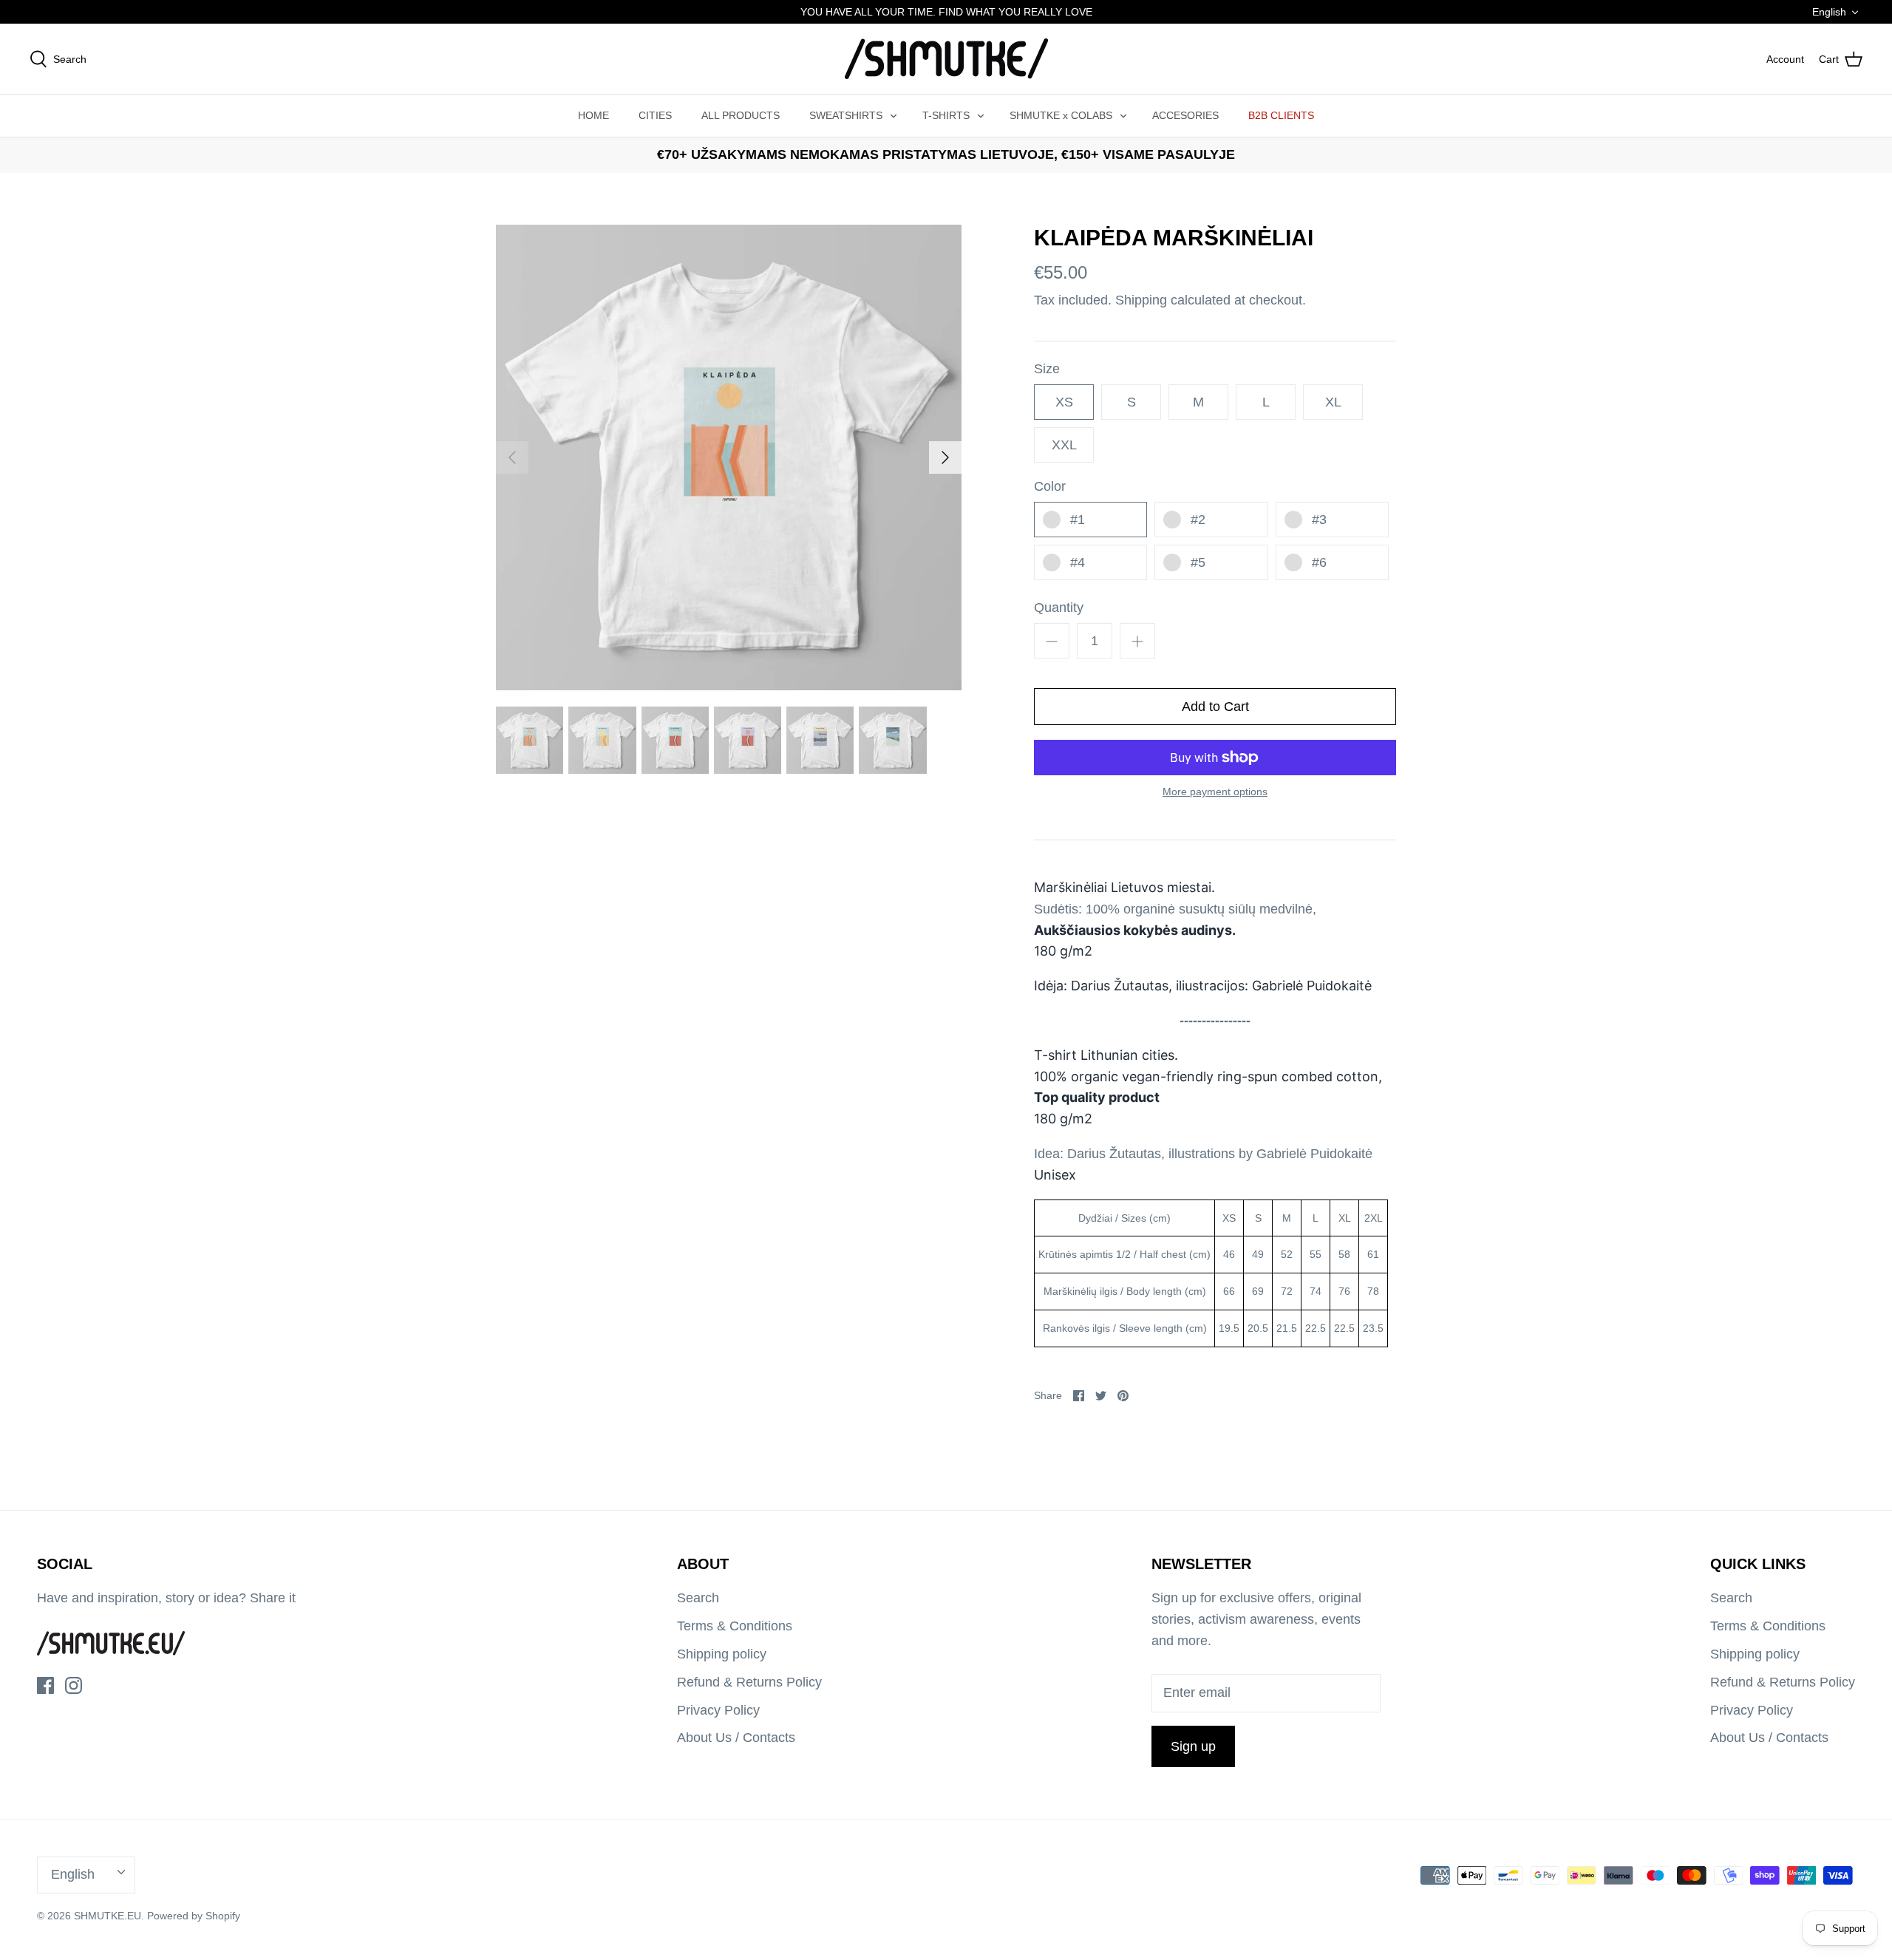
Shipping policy (722, 1654)
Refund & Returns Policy (749, 1682)
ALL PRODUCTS (741, 115)
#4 (1078, 562)
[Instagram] (74, 1685)
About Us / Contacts (736, 1738)
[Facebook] (45, 1685)
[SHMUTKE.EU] (946, 59)
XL (1333, 402)
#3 (1319, 520)
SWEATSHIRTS (846, 115)
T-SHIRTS (946, 115)
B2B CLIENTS (1281, 115)
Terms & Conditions (735, 1626)
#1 (1078, 520)
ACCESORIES (1185, 115)
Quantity (1059, 608)
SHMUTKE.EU (108, 1916)
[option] (729, 457)
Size (1047, 369)
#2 (1198, 520)
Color (1050, 486)
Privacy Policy (718, 1710)
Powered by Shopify (194, 1916)
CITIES (655, 115)
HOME (593, 115)
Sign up (1193, 1746)
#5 (1198, 562)
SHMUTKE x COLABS (1061, 115)
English (1829, 12)
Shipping (1141, 300)
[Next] (945, 457)
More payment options (1215, 792)
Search (698, 1598)
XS (1064, 402)
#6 (1319, 562)
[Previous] (512, 457)
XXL (1064, 445)
